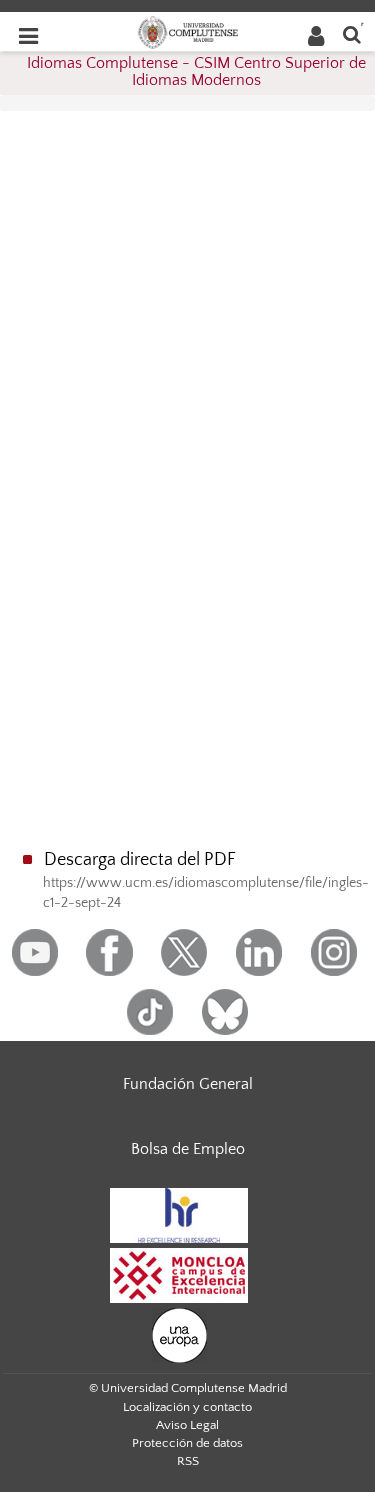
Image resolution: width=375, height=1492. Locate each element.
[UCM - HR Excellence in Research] (179, 1214)
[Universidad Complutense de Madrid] (188, 31)
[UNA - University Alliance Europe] (179, 1334)
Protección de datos (187, 1443)
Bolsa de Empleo (188, 1149)
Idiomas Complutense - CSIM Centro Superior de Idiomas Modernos (196, 72)
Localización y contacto (187, 1407)
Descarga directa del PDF (140, 860)
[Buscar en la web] (352, 33)
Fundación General (188, 1084)
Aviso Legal (187, 1425)
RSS (188, 1461)
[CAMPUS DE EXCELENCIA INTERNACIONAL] (179, 1274)
